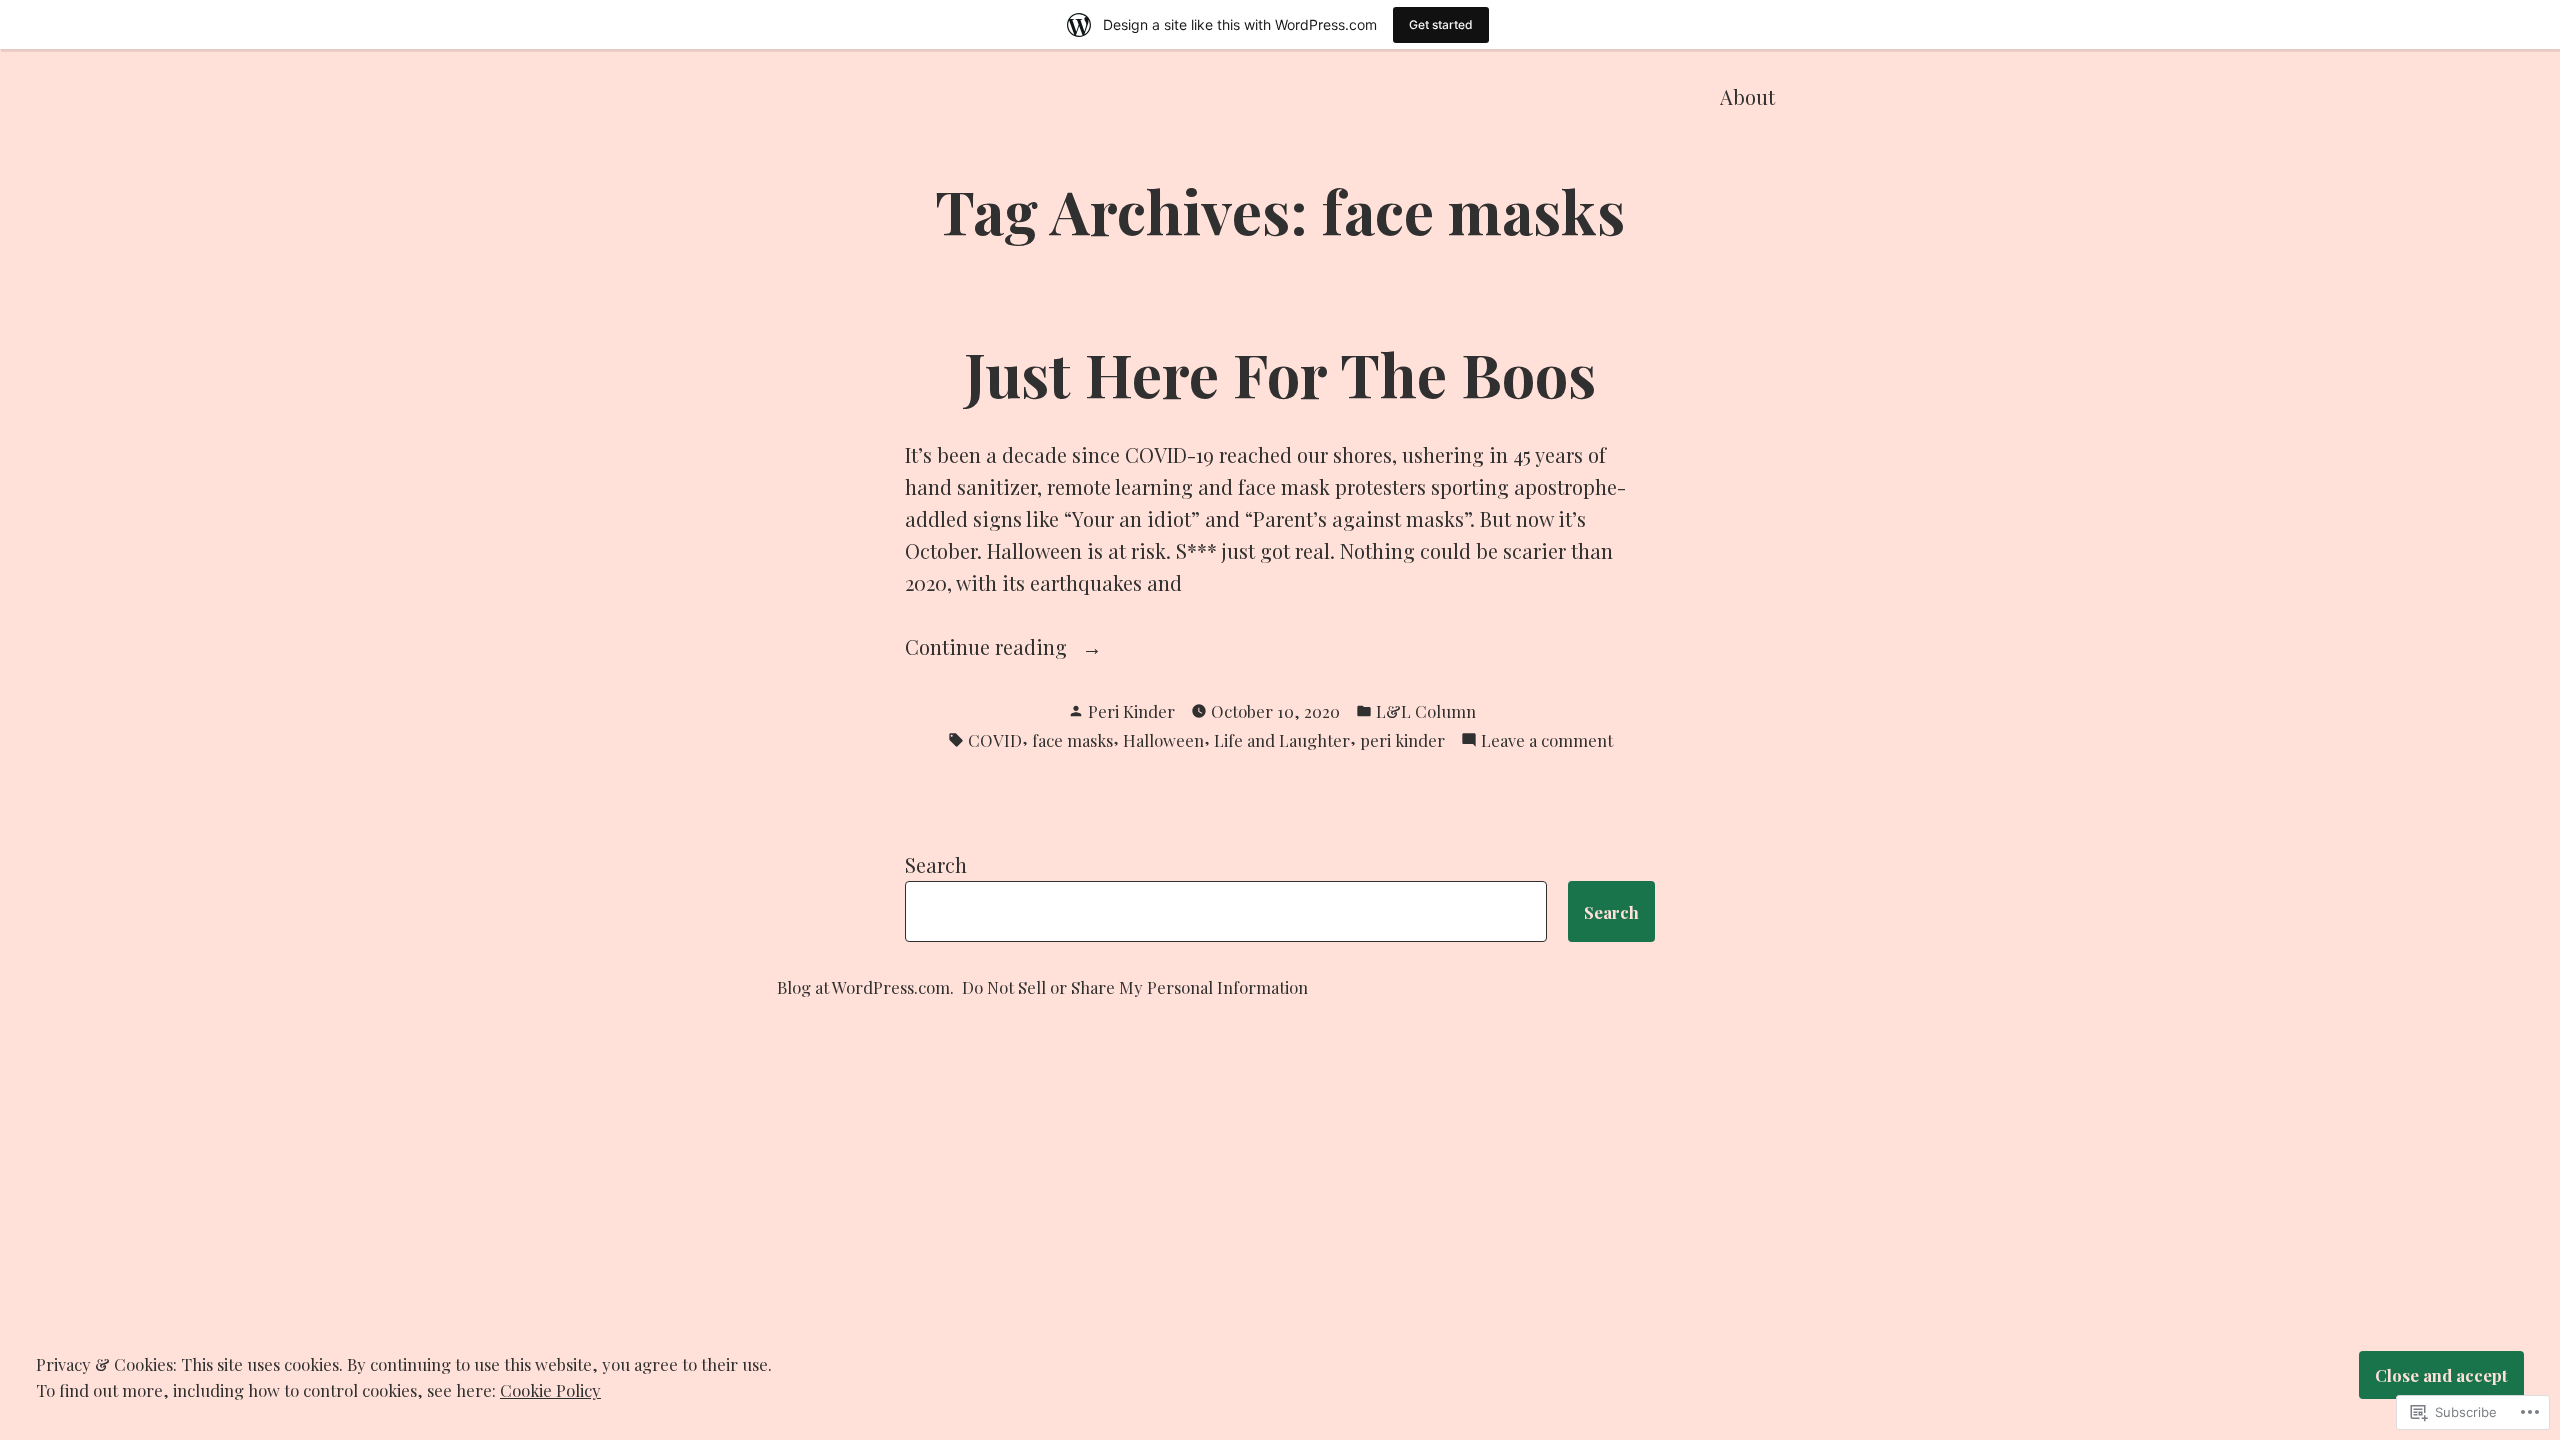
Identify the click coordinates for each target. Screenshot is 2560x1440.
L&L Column (1426, 711)
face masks (1072, 740)
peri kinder (1402, 740)
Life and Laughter (1282, 740)
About (1747, 96)
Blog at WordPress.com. (865, 987)
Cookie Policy (550, 1390)
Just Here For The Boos (1280, 373)
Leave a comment (1547, 741)
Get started (1441, 24)
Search (936, 864)
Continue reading (988, 647)
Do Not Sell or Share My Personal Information (1135, 987)
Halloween (1163, 740)
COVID (995, 740)
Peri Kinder (1131, 711)
